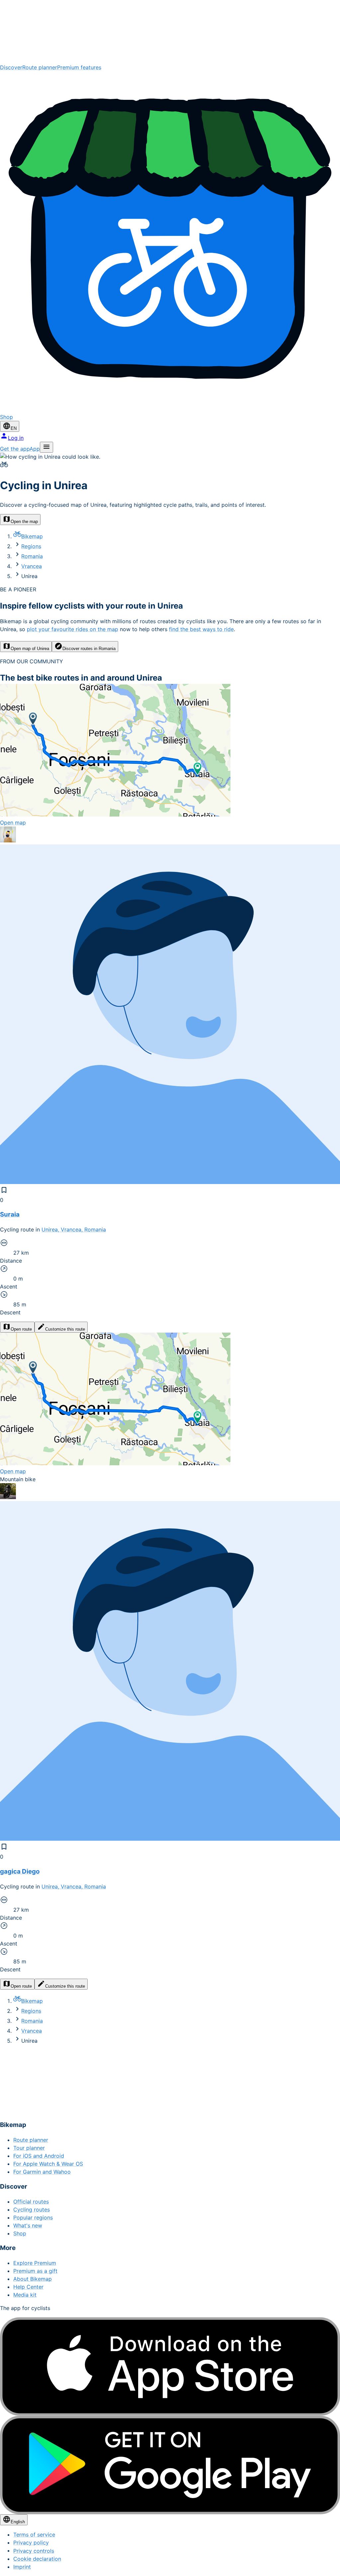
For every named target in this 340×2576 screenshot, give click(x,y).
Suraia (10, 1214)
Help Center (28, 2287)
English (18, 2522)
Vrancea (32, 566)
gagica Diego (20, 1871)
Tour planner (29, 2148)
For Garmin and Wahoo (42, 2172)
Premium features (79, 67)
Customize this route (65, 1329)
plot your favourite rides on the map (73, 629)
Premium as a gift (35, 2271)
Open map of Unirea (30, 649)
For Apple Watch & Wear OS (48, 2164)
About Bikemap (33, 2279)
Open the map (24, 522)
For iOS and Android (39, 2156)
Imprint (22, 2567)
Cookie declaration (37, 2559)
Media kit (25, 2295)
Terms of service (34, 2535)
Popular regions (33, 2217)
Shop (20, 2233)
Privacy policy (31, 2543)
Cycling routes (32, 2210)
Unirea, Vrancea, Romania (74, 1229)
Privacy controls (34, 2551)
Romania (32, 556)
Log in (16, 438)
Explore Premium (35, 2263)
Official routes (31, 2202)
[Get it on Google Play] (170, 2465)
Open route (21, 1329)
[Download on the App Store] (170, 2367)
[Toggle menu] (46, 447)
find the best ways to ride (201, 629)
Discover (11, 67)
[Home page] (170, 32)
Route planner (40, 67)
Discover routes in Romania (89, 649)
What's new (28, 2225)
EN (14, 428)
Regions (31, 546)
